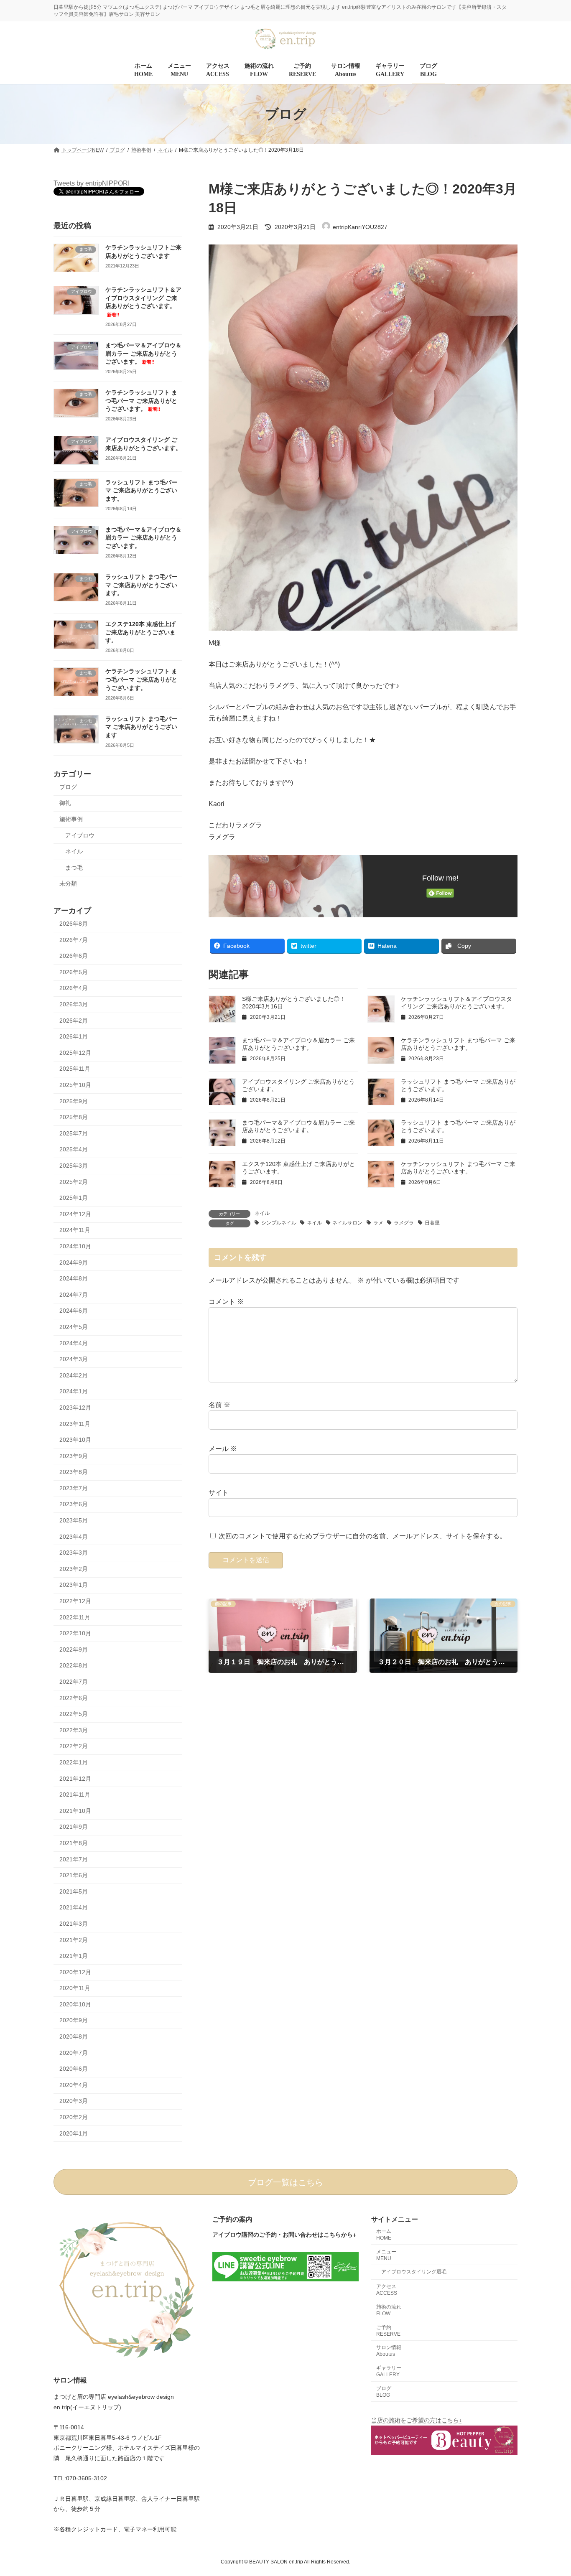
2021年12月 (75, 1779)
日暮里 (432, 1223)
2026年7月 (74, 940)
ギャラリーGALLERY (389, 2371)
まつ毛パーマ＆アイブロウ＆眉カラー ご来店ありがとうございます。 (143, 353)
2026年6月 (74, 956)
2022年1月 (74, 1762)
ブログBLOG (384, 2392)
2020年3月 (74, 2101)
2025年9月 (74, 1101)
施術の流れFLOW (389, 2310)
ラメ (378, 1223)
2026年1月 (74, 1037)
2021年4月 (74, 1908)
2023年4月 (74, 1537)
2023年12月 (75, 1408)
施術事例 (71, 819)
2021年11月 (75, 1795)
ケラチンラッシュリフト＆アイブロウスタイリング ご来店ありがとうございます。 (143, 302)
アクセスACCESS (387, 2290)
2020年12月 (75, 1972)
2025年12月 (75, 1053)
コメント (226, 1302)
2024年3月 (74, 1359)
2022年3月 (74, 1730)
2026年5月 (74, 972)
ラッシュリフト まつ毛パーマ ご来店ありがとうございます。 (141, 490)
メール (223, 1449)
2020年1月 (74, 2133)
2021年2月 (74, 1940)
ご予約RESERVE (388, 2331)
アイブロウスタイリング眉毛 (414, 2272)
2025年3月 (74, 1166)
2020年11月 (75, 1988)
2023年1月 (74, 1585)
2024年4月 (74, 1343)
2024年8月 (74, 1279)
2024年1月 (74, 1392)
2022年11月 (75, 1617)
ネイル (262, 1213)
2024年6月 (74, 1311)
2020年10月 (75, 2004)
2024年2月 (74, 1375)
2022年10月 (75, 1634)
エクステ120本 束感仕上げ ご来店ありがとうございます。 (140, 633)
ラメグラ (404, 1223)
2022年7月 (74, 1682)
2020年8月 (74, 2036)
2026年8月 (74, 924)
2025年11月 (75, 1069)
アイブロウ (80, 835)
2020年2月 (74, 2117)
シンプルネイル (279, 1223)
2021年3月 (74, 1924)
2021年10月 (75, 1811)
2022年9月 (74, 1649)
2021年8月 (74, 1843)
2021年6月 (74, 1876)
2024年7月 (74, 1295)
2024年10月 (75, 1246)
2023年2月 (74, 1569)
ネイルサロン (347, 1223)
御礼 (65, 803)
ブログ (68, 787)
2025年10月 (75, 1085)
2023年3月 (74, 1553)
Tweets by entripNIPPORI (92, 183)
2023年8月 (74, 1472)
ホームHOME (384, 2235)
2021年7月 (74, 1859)
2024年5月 (74, 1327)
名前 (219, 1405)
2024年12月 (75, 1214)
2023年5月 (74, 1520)
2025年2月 (74, 1182)
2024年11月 (75, 1230)
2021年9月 (74, 1827)
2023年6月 (74, 1504)
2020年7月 (74, 2053)
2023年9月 (74, 1456)
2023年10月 (75, 1440)
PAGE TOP (550, 2491)
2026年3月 (74, 1004)
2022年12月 (75, 1601)
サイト (219, 1493)
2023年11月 (75, 1424)
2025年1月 (74, 1198)
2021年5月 (74, 1891)
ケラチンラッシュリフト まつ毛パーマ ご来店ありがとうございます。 (141, 401)
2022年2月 (74, 1746)
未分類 (68, 884)
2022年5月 (74, 1714)
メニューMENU (386, 2255)
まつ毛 (74, 868)
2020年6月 (74, 2069)
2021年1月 (74, 1956)
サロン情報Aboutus (389, 2351)
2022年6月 (74, 1698)
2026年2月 (74, 1021)
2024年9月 (74, 1263)
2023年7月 (74, 1488)
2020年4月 (74, 2085)
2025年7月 (74, 1133)
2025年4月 (74, 1150)
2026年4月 (74, 988)
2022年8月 (74, 1666)
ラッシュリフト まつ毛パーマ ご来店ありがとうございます (141, 727)
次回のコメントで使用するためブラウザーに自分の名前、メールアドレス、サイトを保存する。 (362, 1536)
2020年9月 (74, 2021)
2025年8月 (74, 1117)
